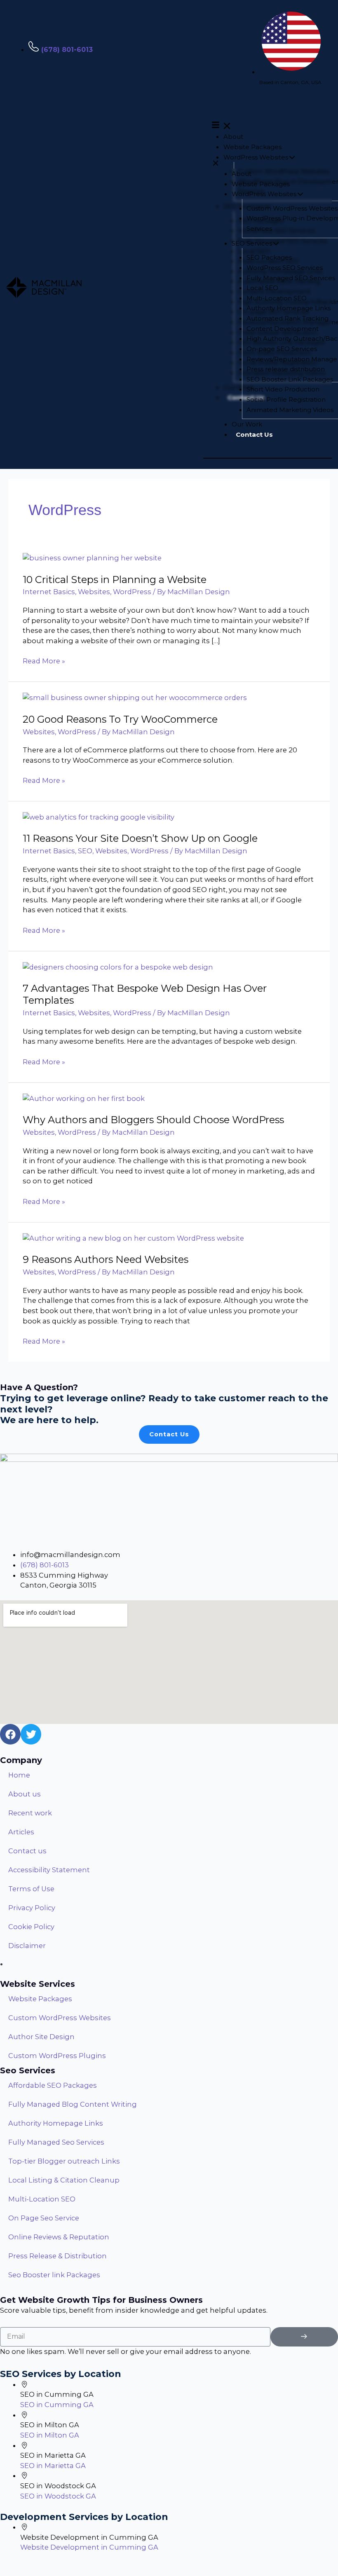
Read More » (44, 660)
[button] (268, 124)
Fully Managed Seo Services (56, 2142)
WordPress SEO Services (285, 268)
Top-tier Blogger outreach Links (64, 2161)
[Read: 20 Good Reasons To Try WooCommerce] (135, 697)
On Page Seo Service (44, 2218)
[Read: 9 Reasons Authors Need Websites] (133, 1238)
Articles (21, 1832)
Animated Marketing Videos (290, 410)
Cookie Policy (31, 1927)
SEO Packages (269, 257)
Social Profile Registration (286, 399)
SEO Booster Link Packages (290, 379)
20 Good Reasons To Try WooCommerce (120, 719)
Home (19, 1775)
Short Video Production (283, 389)
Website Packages (252, 147)
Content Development (283, 329)
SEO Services (252, 243)
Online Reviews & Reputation (59, 2237)
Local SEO (262, 288)
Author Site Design (41, 2037)
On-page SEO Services (282, 349)
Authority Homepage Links (289, 308)
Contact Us (254, 434)
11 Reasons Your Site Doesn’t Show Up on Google (140, 838)
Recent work (30, 1813)
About (233, 137)
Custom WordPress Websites (292, 208)
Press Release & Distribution (58, 2256)
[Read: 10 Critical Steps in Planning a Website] (92, 557)
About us (25, 1794)
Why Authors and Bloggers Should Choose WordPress (153, 1120)
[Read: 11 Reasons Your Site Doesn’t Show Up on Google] (99, 817)
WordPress (132, 592)
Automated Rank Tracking (288, 318)
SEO (85, 851)
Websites (94, 592)
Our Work (247, 424)
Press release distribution (286, 369)
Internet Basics (49, 592)
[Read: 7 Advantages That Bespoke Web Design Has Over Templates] (118, 967)
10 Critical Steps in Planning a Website (115, 580)
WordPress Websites (256, 157)
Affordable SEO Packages (53, 2085)
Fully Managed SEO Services (291, 278)
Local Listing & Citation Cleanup (64, 2180)
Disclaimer (27, 1946)
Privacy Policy (32, 1908)
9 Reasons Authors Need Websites (106, 1259)
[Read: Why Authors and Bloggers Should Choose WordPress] (84, 1098)
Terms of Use (31, 1889)
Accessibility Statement (49, 1870)
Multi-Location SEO (277, 298)
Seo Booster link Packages (54, 2275)
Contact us (27, 1851)
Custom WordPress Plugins (57, 2056)
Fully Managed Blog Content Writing (73, 2104)
